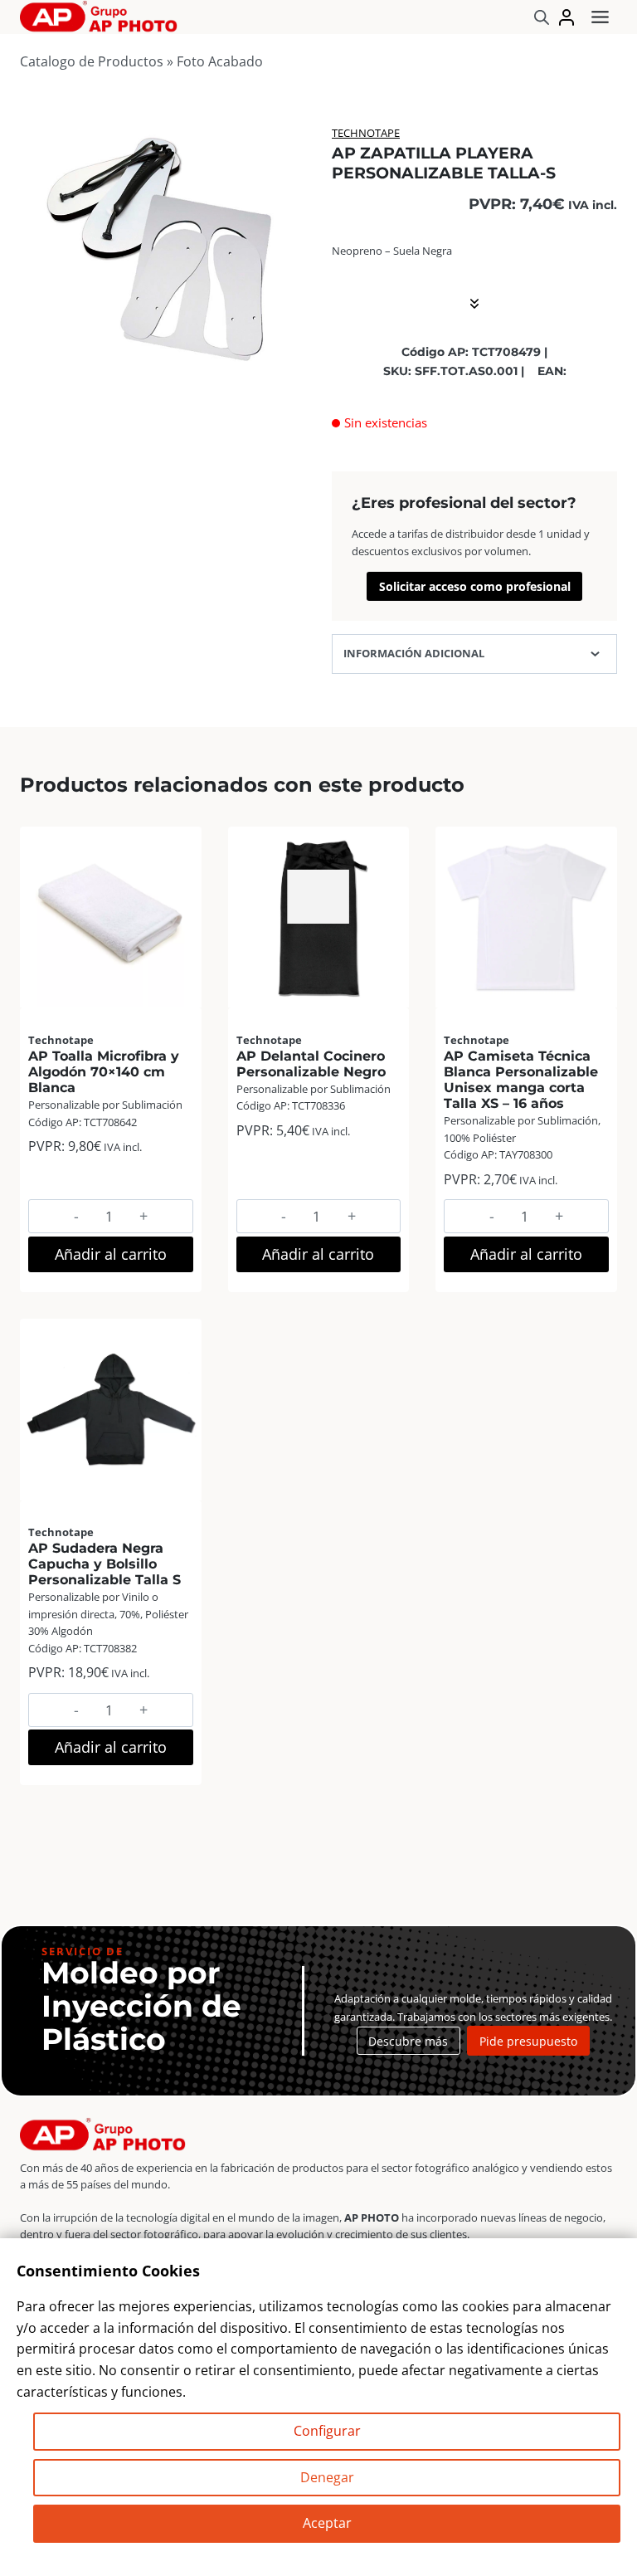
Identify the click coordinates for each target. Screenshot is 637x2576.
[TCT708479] (163, 247)
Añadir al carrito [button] (111, 1254)
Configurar (327, 2431)
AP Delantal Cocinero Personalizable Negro (311, 1064)
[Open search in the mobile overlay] (542, 17)
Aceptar (327, 2523)
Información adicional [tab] (414, 653)
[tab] (163, 373)
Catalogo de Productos (92, 61)
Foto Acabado (220, 61)
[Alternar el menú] (600, 17)
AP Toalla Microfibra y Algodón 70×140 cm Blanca (104, 1072)
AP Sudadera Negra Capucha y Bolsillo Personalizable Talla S (105, 1564)
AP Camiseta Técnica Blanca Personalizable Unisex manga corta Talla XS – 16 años (521, 1080)
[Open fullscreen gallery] (289, 373)
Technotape (366, 133)
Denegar (327, 2477)
